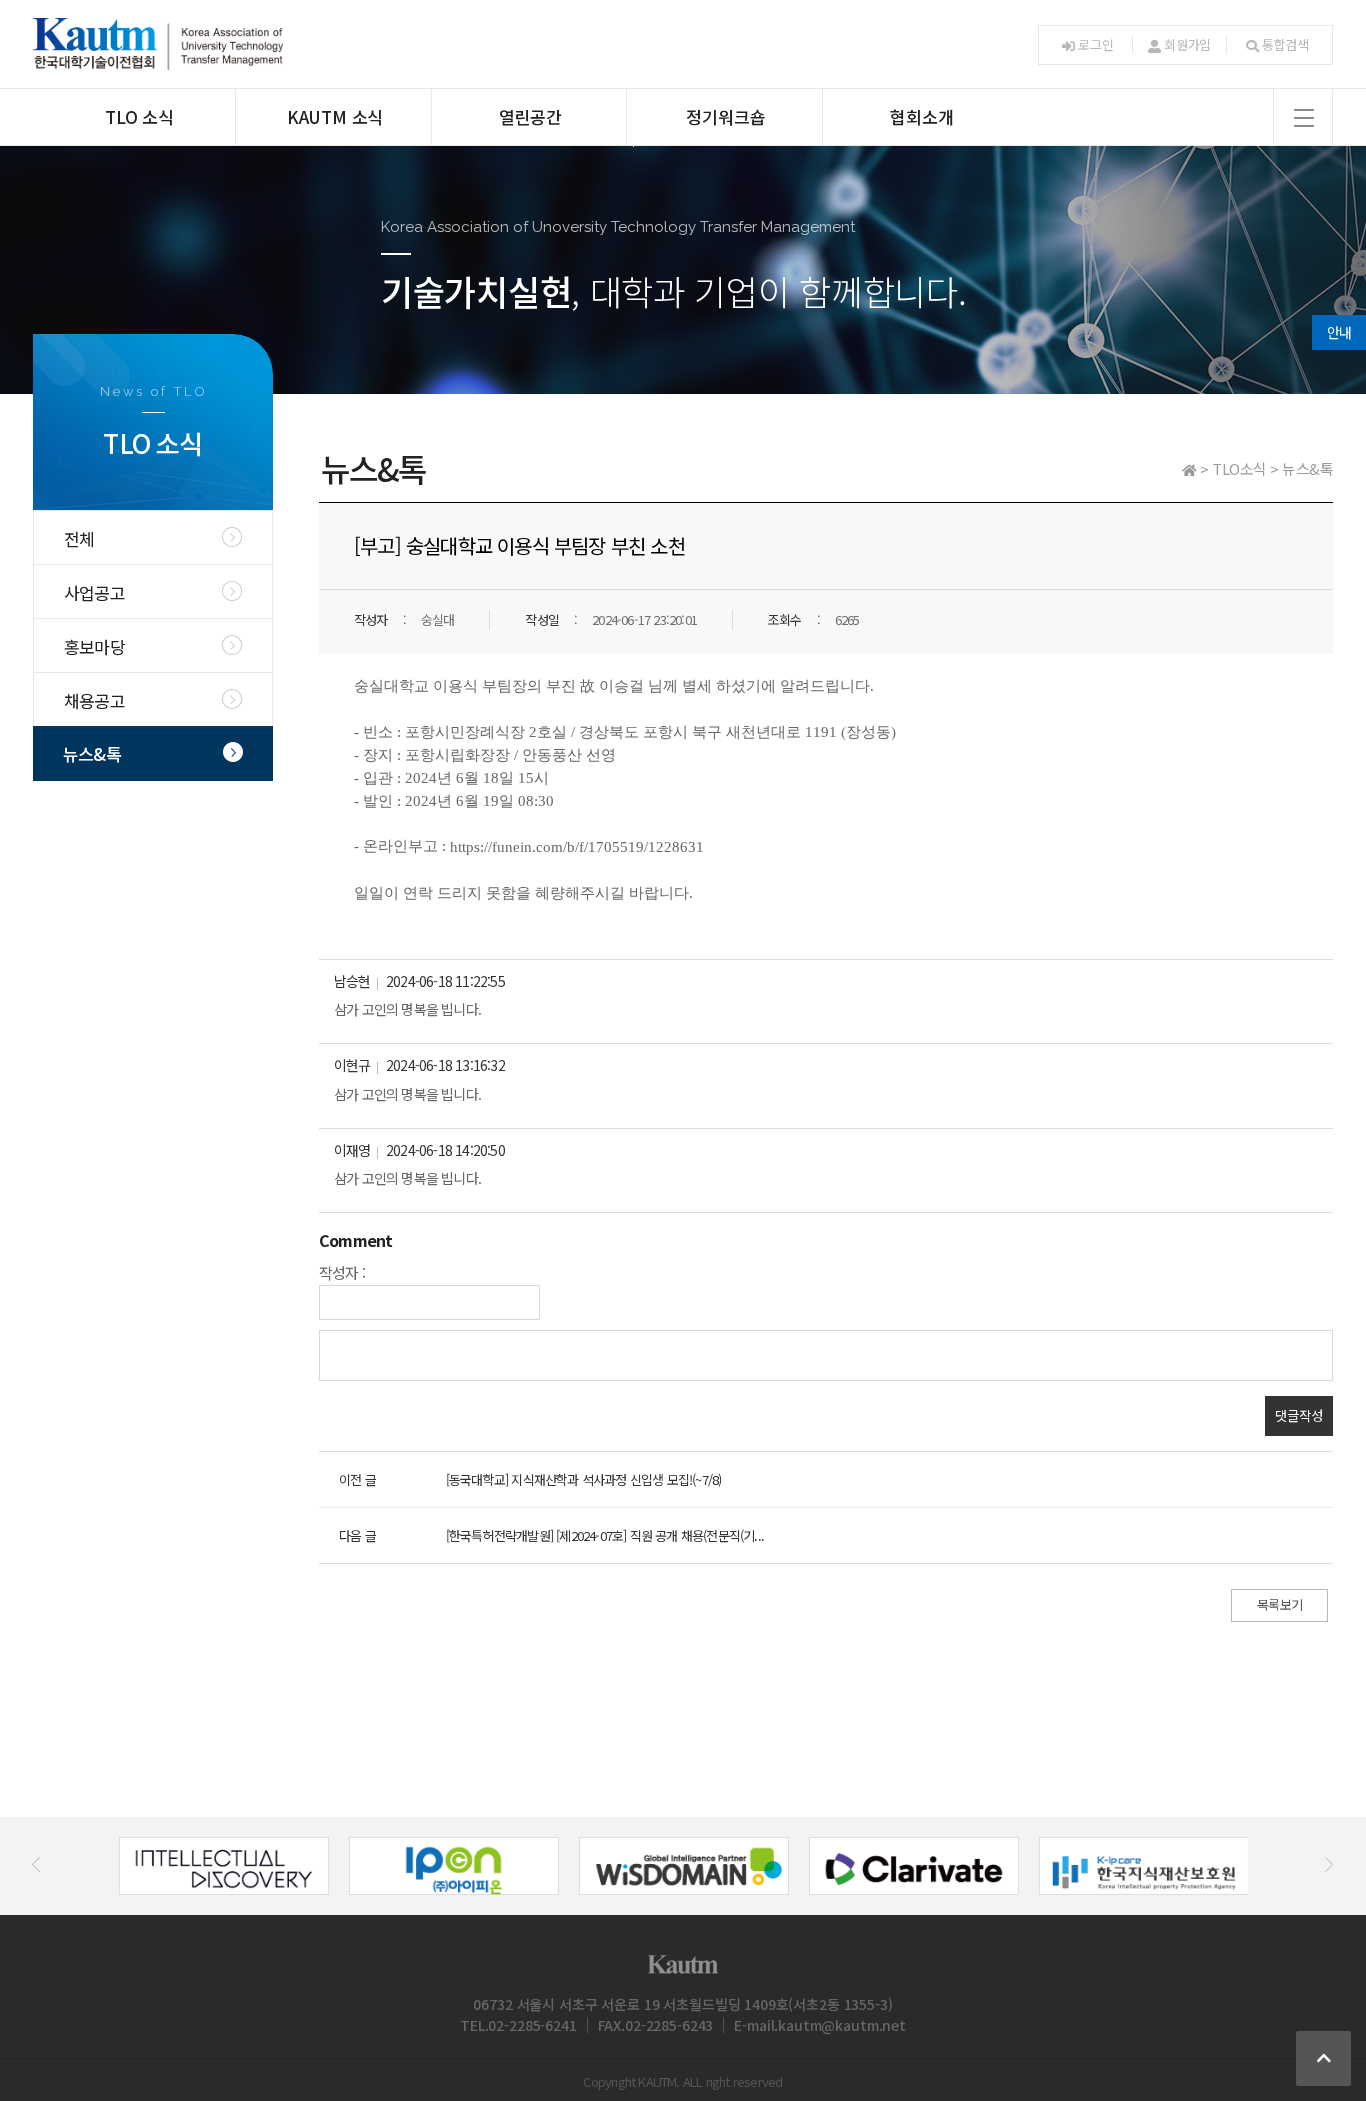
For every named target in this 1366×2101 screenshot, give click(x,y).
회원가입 (1187, 44)
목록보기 (1279, 1604)
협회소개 (921, 116)
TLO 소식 (139, 116)
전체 (79, 538)
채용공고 (94, 700)
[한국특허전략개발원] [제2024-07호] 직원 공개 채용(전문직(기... (605, 1535)
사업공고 (94, 592)
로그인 (1095, 44)
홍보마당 (94, 646)
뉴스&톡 (92, 753)
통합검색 (1285, 44)
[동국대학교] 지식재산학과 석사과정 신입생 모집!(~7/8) (584, 1479)
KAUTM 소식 (335, 116)
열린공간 (530, 116)
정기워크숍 (725, 116)
